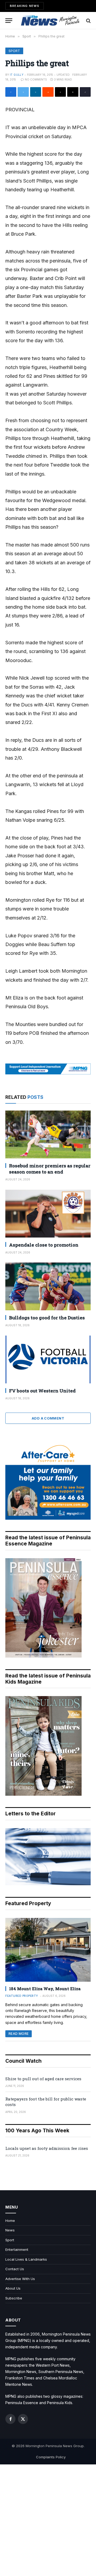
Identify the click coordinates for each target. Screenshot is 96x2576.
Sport (14, 51)
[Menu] (9, 21)
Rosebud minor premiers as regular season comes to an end (50, 1169)
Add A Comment (48, 1418)
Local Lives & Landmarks (26, 2259)
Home (10, 2221)
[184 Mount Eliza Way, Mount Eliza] (48, 1950)
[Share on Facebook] (11, 92)
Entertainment (17, 2249)
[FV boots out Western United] (48, 1359)
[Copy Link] (85, 92)
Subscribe (14, 2298)
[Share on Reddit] (48, 92)
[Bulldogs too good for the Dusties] (48, 1286)
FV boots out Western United (42, 1391)
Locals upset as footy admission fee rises (47, 2148)
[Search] (88, 21)
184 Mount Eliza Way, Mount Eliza (45, 1989)
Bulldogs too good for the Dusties (47, 1318)
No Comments (36, 79)
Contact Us (15, 2269)
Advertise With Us (20, 2279)
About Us (13, 2288)
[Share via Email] (73, 92)
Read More (19, 2034)
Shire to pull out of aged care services (43, 2079)
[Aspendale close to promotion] (48, 1214)
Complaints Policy (51, 2457)
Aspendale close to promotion (44, 1245)
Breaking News (25, 6)
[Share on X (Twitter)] (23, 92)
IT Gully (17, 75)
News (10, 2230)
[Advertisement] (48, 2520)
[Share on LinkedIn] (36, 92)
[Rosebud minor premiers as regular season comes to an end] (48, 1134)
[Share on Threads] (60, 92)
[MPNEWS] (51, 21)
